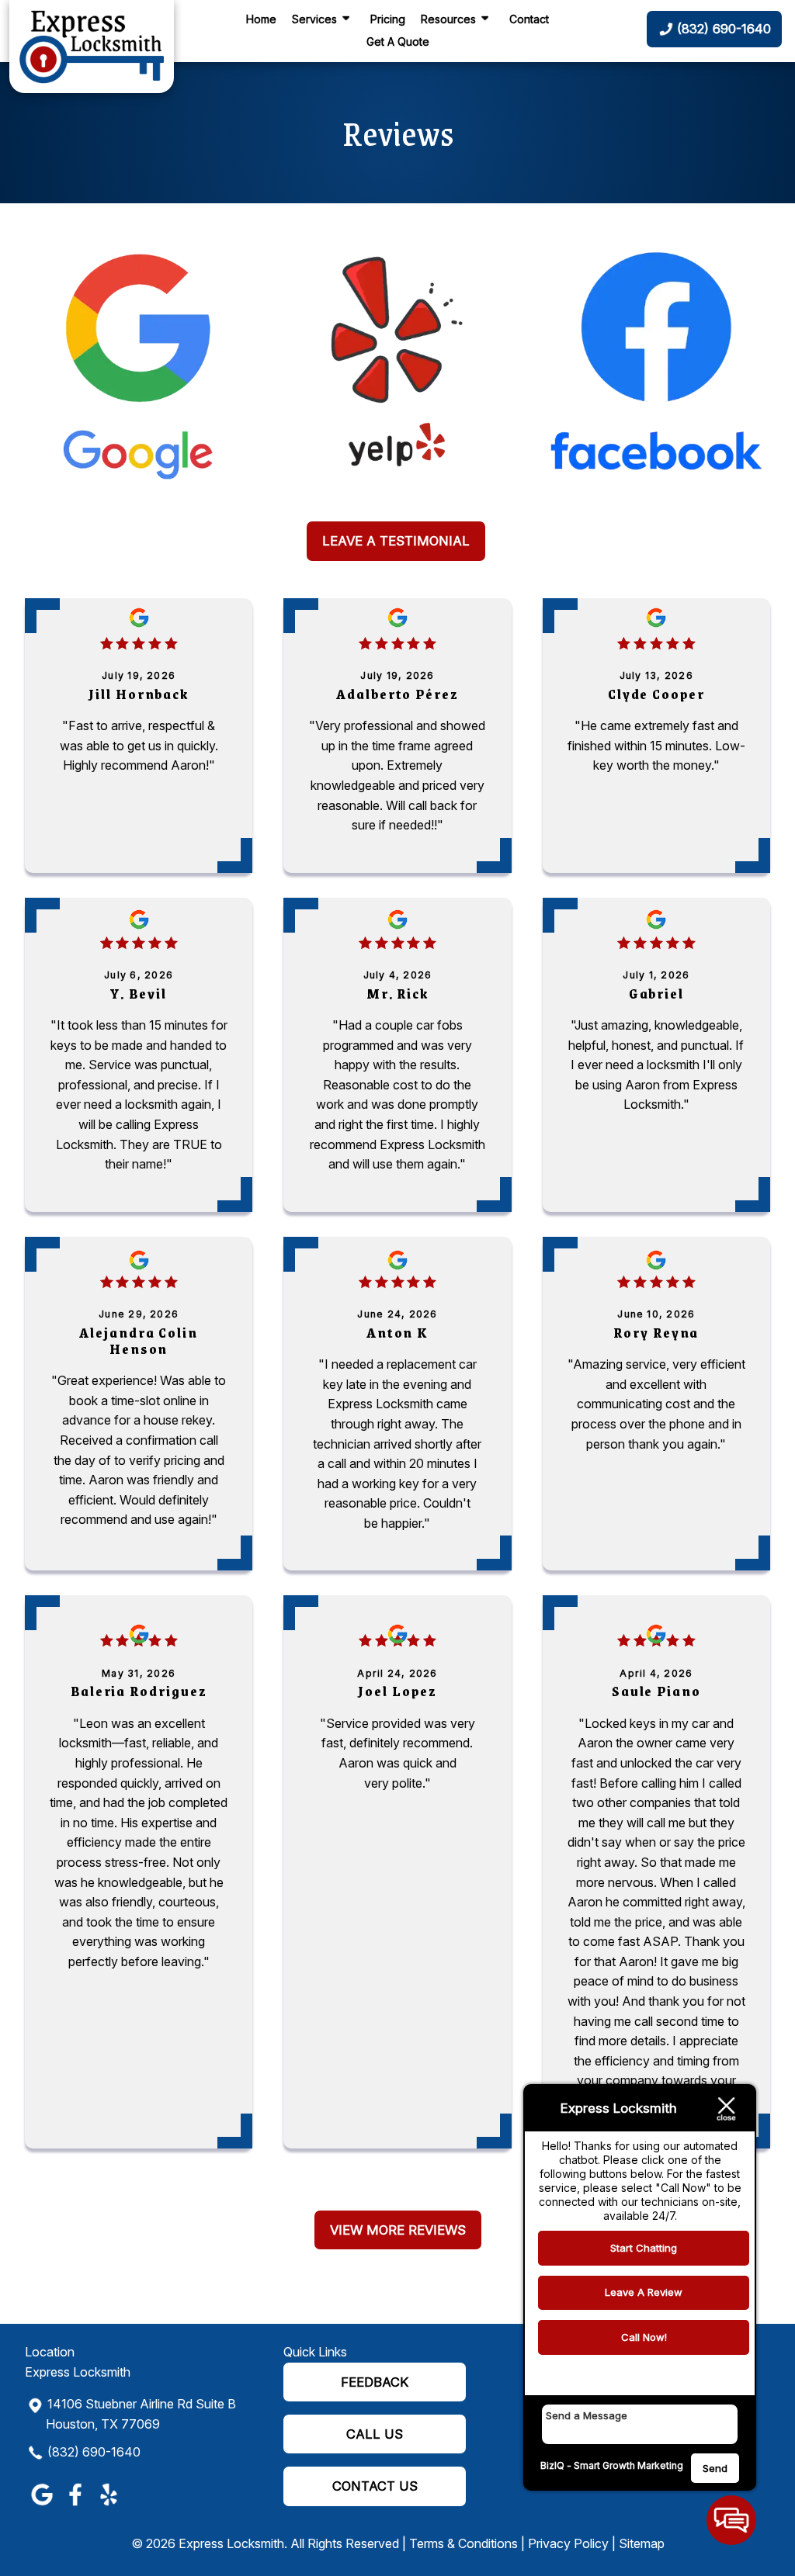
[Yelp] (397, 372)
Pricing (388, 19)
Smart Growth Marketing (628, 2465)
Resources (448, 19)
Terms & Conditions (463, 2543)
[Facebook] (656, 372)
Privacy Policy (568, 2543)
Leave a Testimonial (396, 541)
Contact (529, 19)
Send (715, 2468)
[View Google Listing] (42, 2505)
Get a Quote (398, 42)
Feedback (375, 2382)
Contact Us (375, 2486)
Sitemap (642, 2543)
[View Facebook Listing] (75, 2505)
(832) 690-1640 (94, 2452)
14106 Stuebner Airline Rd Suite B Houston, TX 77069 (141, 2414)
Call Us (375, 2434)
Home (261, 19)
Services (314, 19)
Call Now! (644, 2337)
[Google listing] (139, 372)
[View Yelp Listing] (108, 2505)
